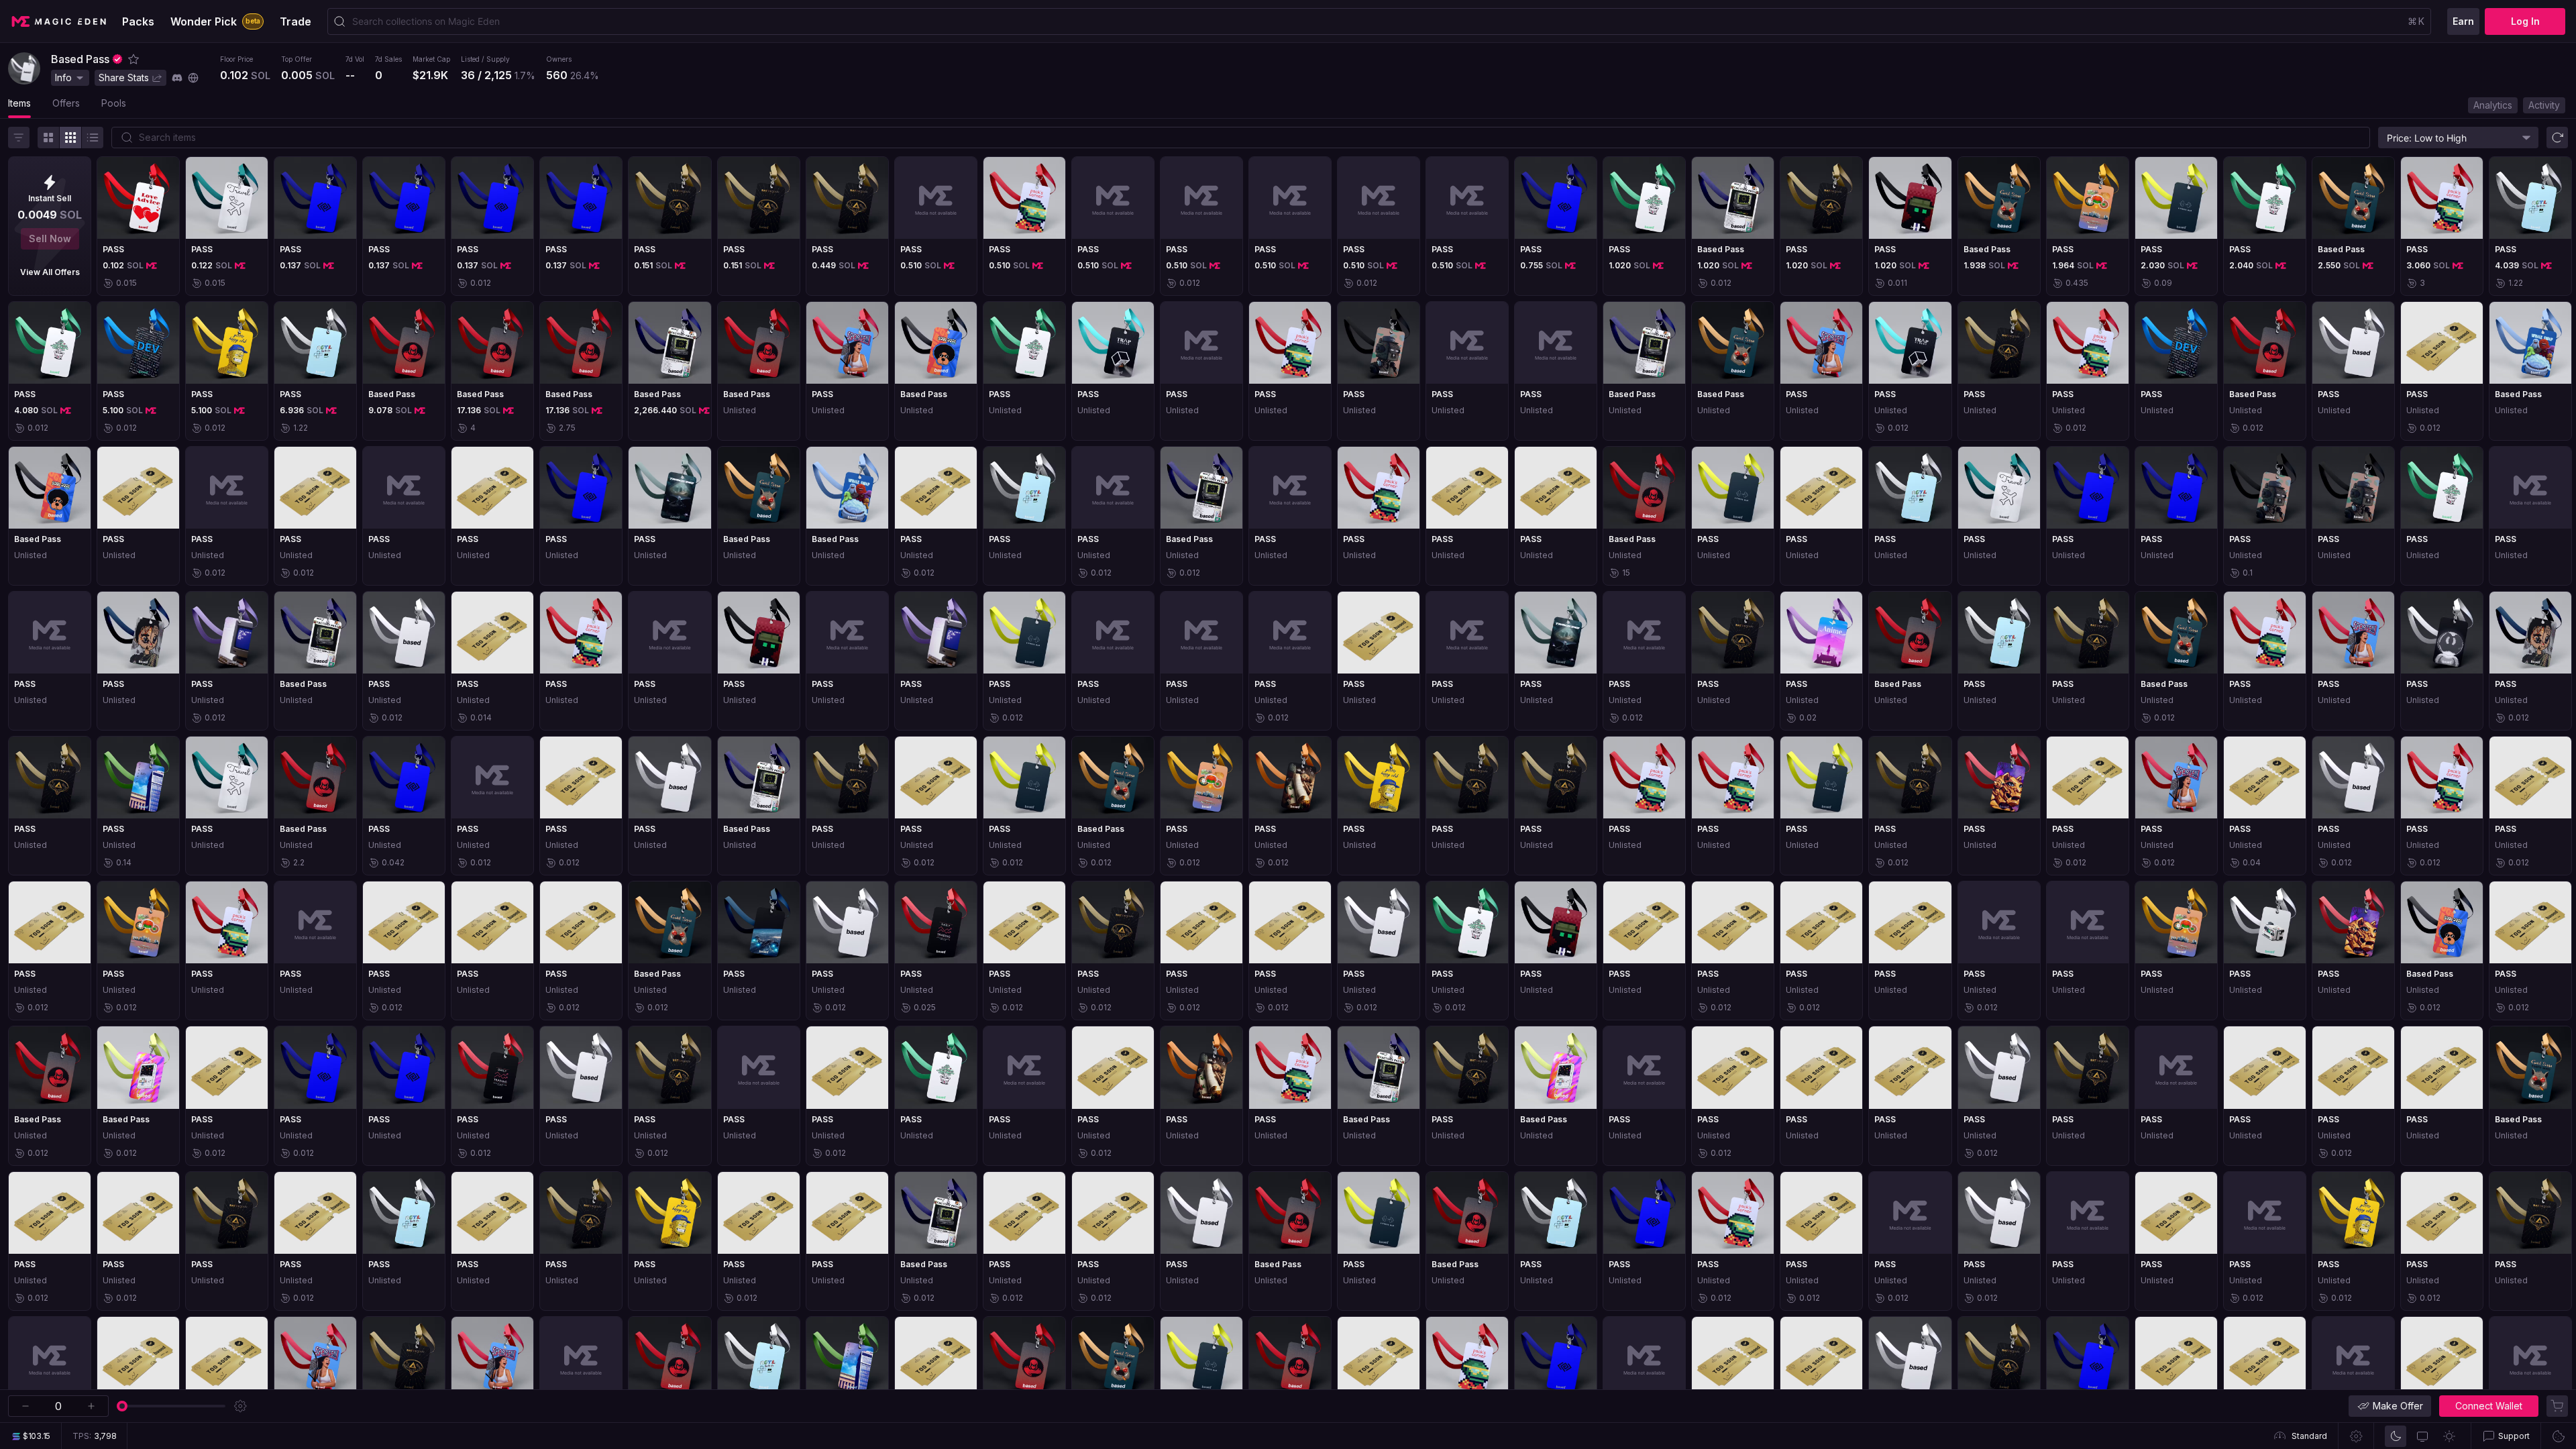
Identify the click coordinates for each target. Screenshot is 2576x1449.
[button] (133, 59)
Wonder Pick (215, 21)
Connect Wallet (2489, 1406)
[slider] (122, 1406)
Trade (296, 21)
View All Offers (50, 272)
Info (63, 77)
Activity (2544, 105)
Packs (138, 21)
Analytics (2493, 105)
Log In (2525, 21)
